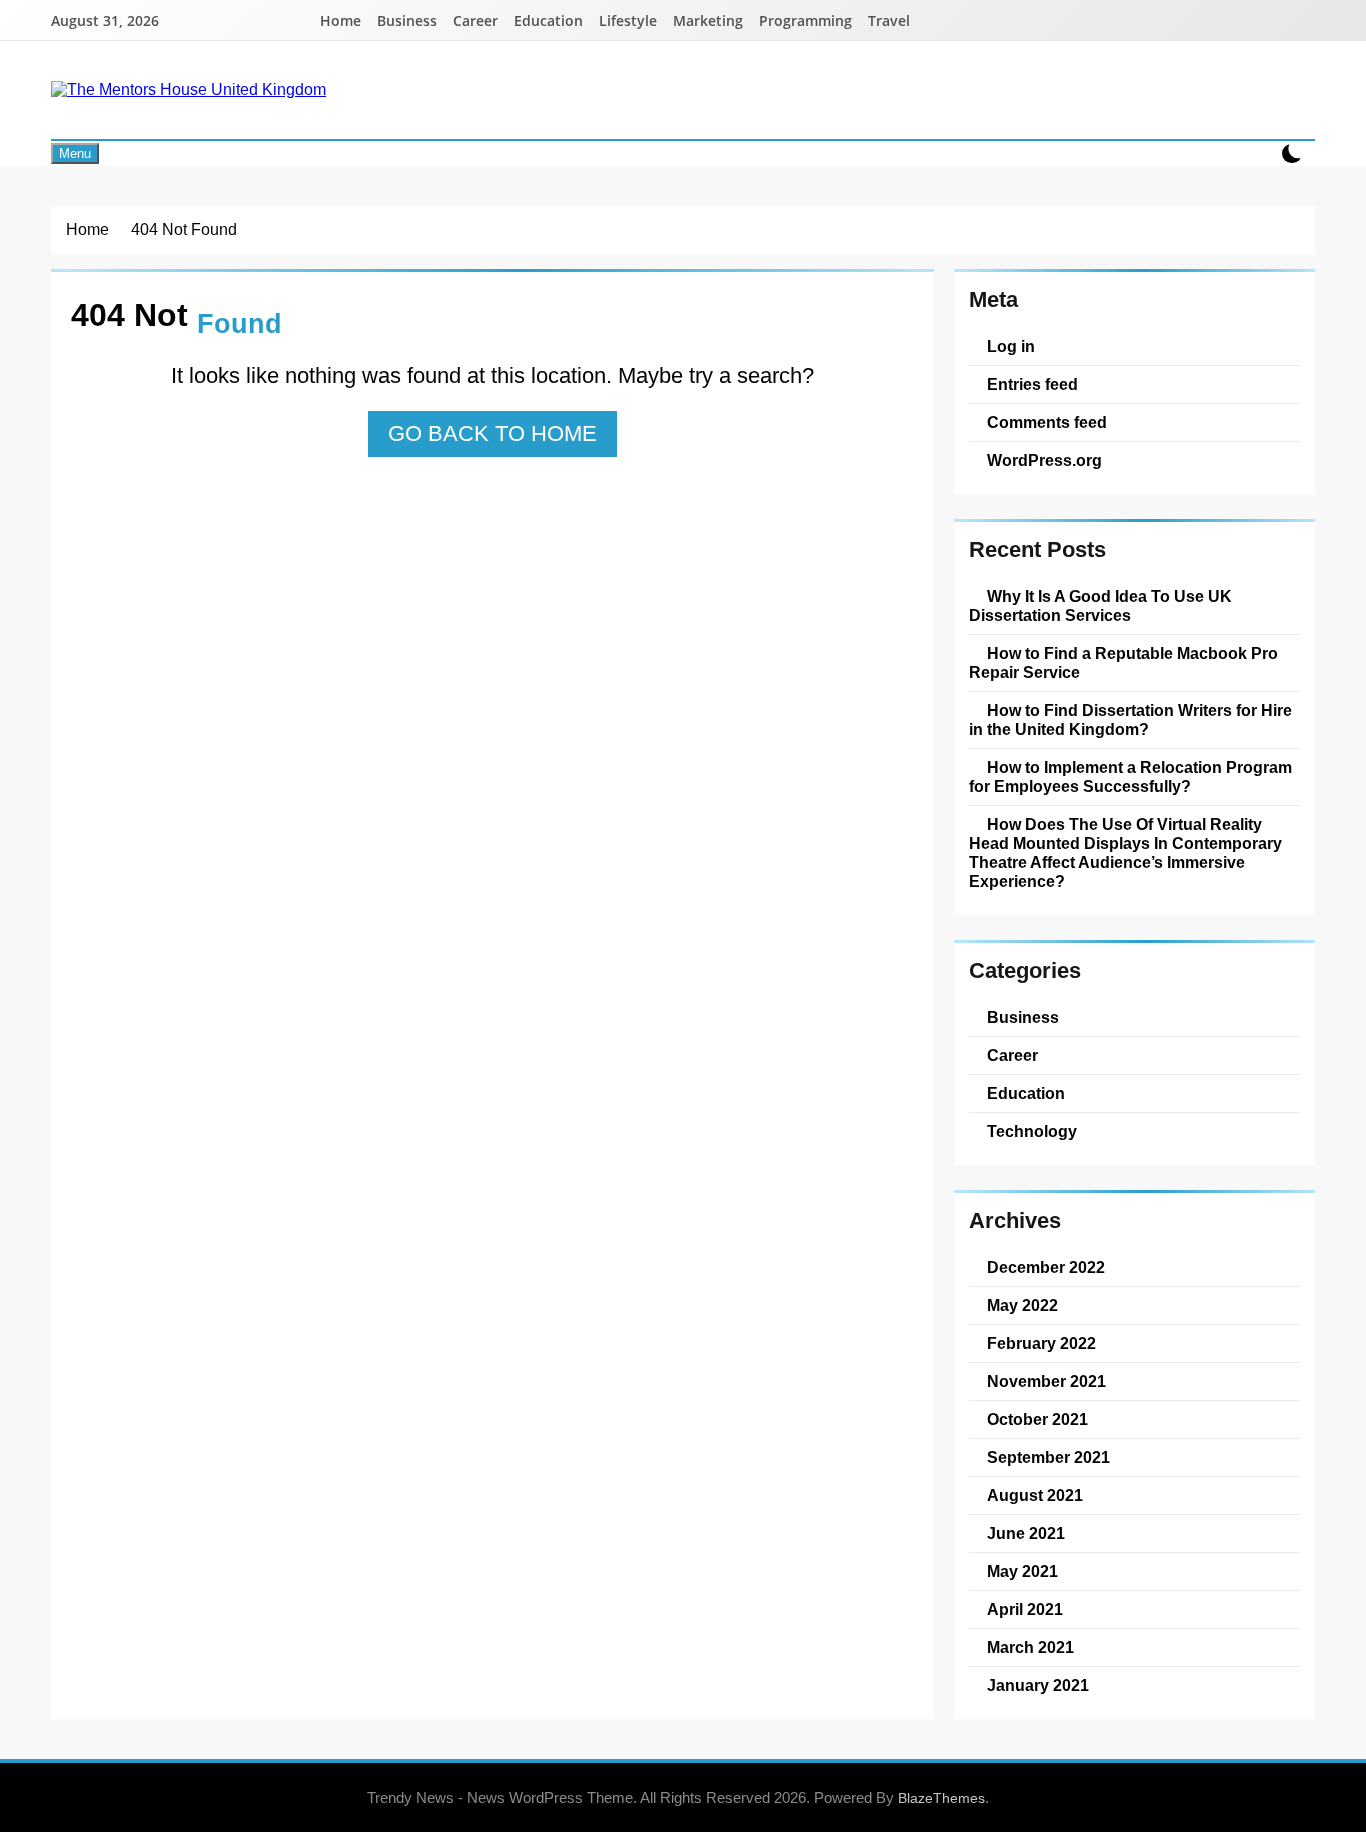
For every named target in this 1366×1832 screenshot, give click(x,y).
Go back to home (492, 433)
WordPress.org (1044, 460)
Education (548, 20)
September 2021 (1048, 1457)
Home (340, 20)
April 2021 (1025, 1609)
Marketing (708, 20)
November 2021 (1046, 1381)
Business (407, 20)
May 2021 (1022, 1571)
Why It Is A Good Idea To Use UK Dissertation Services (1100, 605)
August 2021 (1035, 1495)
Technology (1032, 1131)
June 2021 (1026, 1533)
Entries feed (1032, 384)
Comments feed (1047, 422)
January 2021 (1038, 1685)
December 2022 (1046, 1267)
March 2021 (1030, 1647)
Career (475, 20)
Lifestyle (628, 20)
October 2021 (1037, 1419)
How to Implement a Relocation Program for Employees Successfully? (1130, 776)
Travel (889, 20)
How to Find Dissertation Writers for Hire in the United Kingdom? (1130, 719)
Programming (805, 20)
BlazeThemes (941, 1798)
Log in (1011, 346)
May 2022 (1022, 1305)
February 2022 (1041, 1343)
